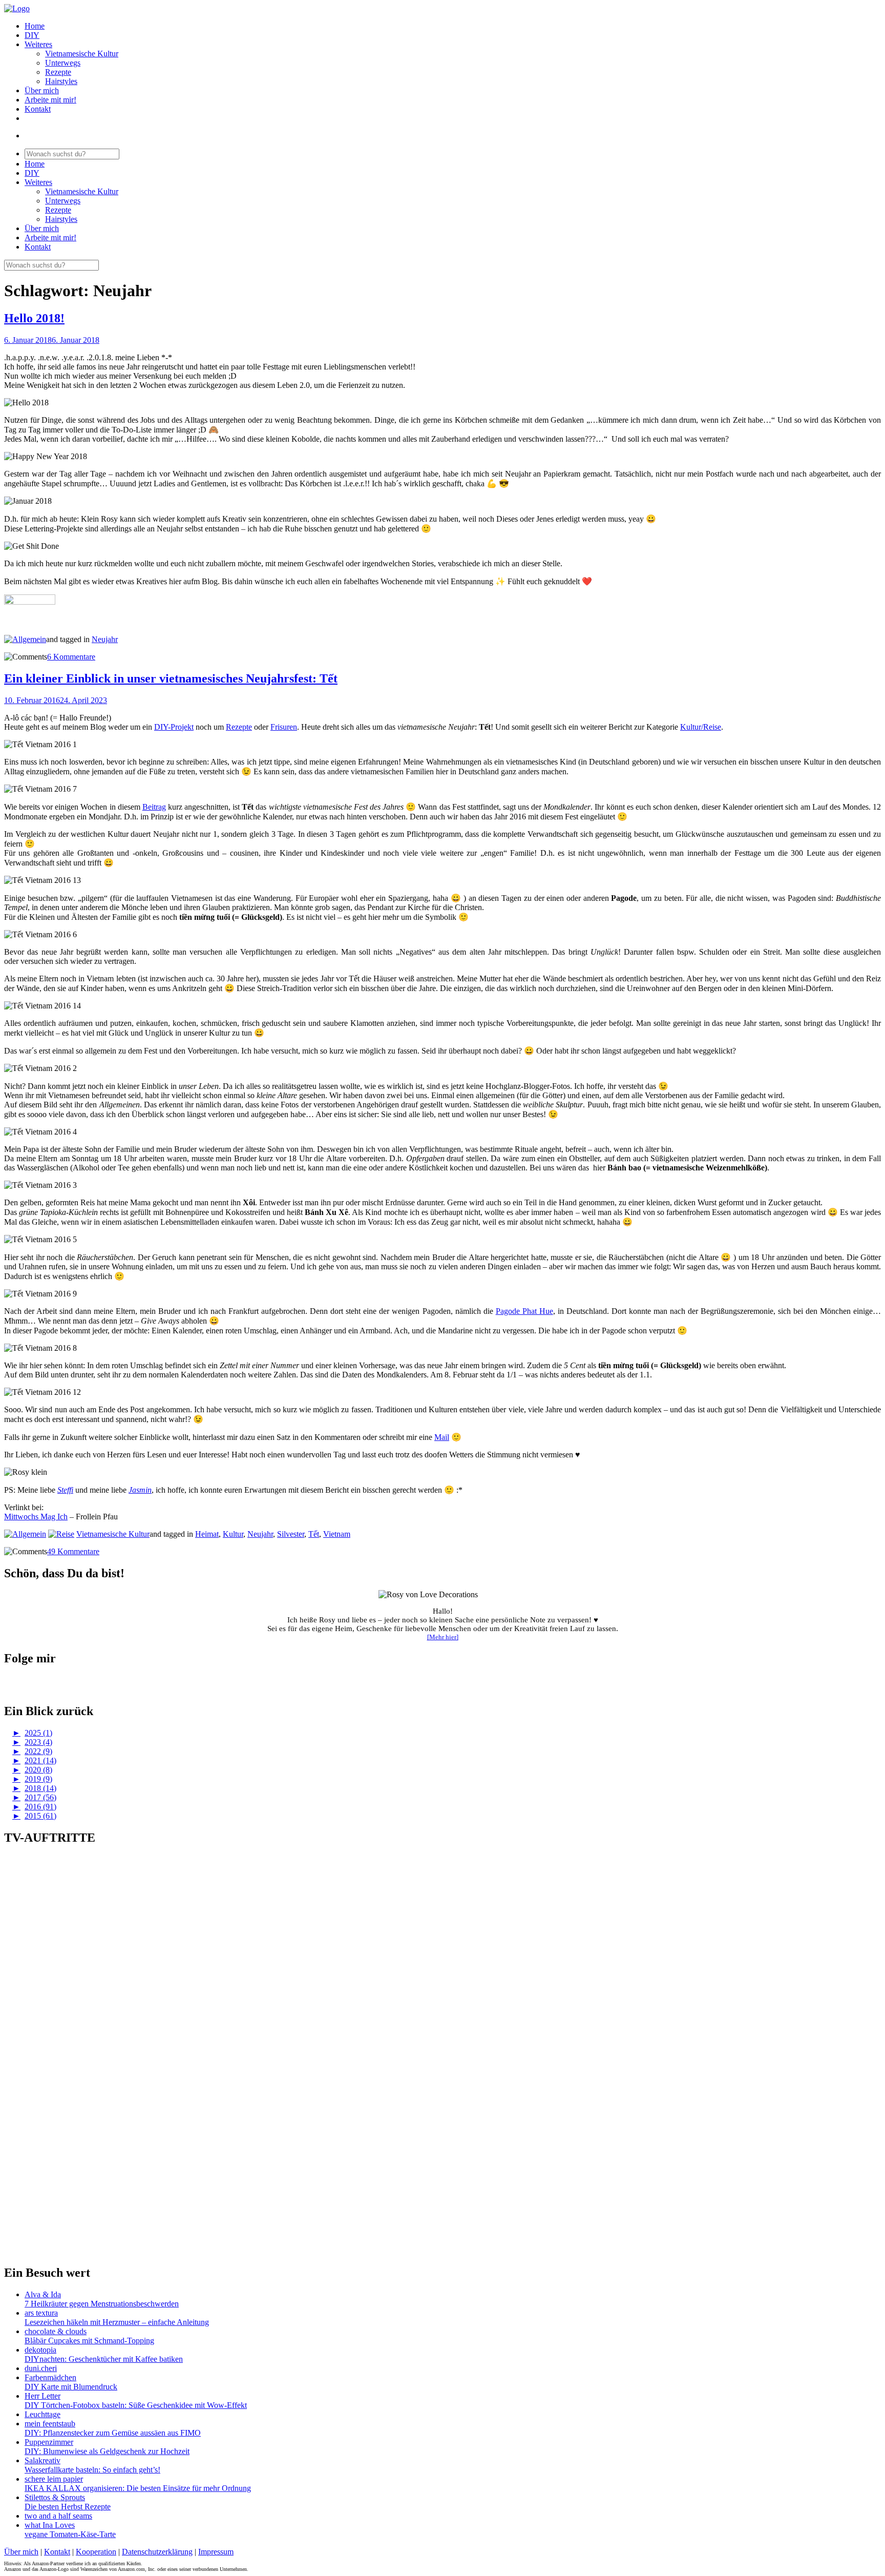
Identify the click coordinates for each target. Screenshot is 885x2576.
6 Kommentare (71, 657)
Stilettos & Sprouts (55, 2497)
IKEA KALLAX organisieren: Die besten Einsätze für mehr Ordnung (138, 2488)
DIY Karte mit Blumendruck (71, 2387)
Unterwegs (63, 63)
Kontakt (38, 109)
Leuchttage (43, 2414)
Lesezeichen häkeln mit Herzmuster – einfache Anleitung (117, 2322)
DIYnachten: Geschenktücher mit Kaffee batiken (104, 2359)
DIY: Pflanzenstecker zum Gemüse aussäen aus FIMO (113, 2433)
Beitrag (154, 807)
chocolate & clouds (56, 2331)
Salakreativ (43, 2460)
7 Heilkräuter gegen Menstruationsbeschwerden (102, 2304)
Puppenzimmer (49, 2442)
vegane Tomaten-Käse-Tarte (70, 2534)
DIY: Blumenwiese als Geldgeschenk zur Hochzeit (107, 2451)
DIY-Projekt (174, 727)
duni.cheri (41, 2368)
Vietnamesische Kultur (82, 54)
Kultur (233, 1534)
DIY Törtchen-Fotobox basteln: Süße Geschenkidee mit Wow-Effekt (136, 2405)
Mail (442, 1437)
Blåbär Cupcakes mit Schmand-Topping (89, 2341)
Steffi (65, 1490)
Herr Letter (43, 2396)
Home (35, 26)
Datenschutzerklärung (157, 2552)
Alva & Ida (43, 2294)
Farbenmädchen (50, 2377)
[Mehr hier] (443, 1637)
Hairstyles (61, 81)
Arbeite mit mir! (50, 100)
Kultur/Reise (701, 727)
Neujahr (105, 639)
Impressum (216, 2552)
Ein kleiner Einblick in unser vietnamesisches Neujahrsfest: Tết (171, 678)
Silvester (291, 1534)
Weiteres (38, 44)
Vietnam (337, 1534)
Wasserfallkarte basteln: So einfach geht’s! (92, 2470)
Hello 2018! (34, 318)
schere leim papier (54, 2479)
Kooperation (96, 2552)
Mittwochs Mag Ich (36, 1517)
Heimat (207, 1534)
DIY (32, 35)
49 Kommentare (73, 1551)
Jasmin (140, 1490)
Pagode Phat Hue (524, 1311)
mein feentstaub (50, 2424)
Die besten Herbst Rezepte (68, 2507)
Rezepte (58, 72)
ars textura (41, 2313)
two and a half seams (58, 2516)
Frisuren (284, 727)
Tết (314, 1534)
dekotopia (40, 2350)
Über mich (42, 90)
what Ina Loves (50, 2525)
